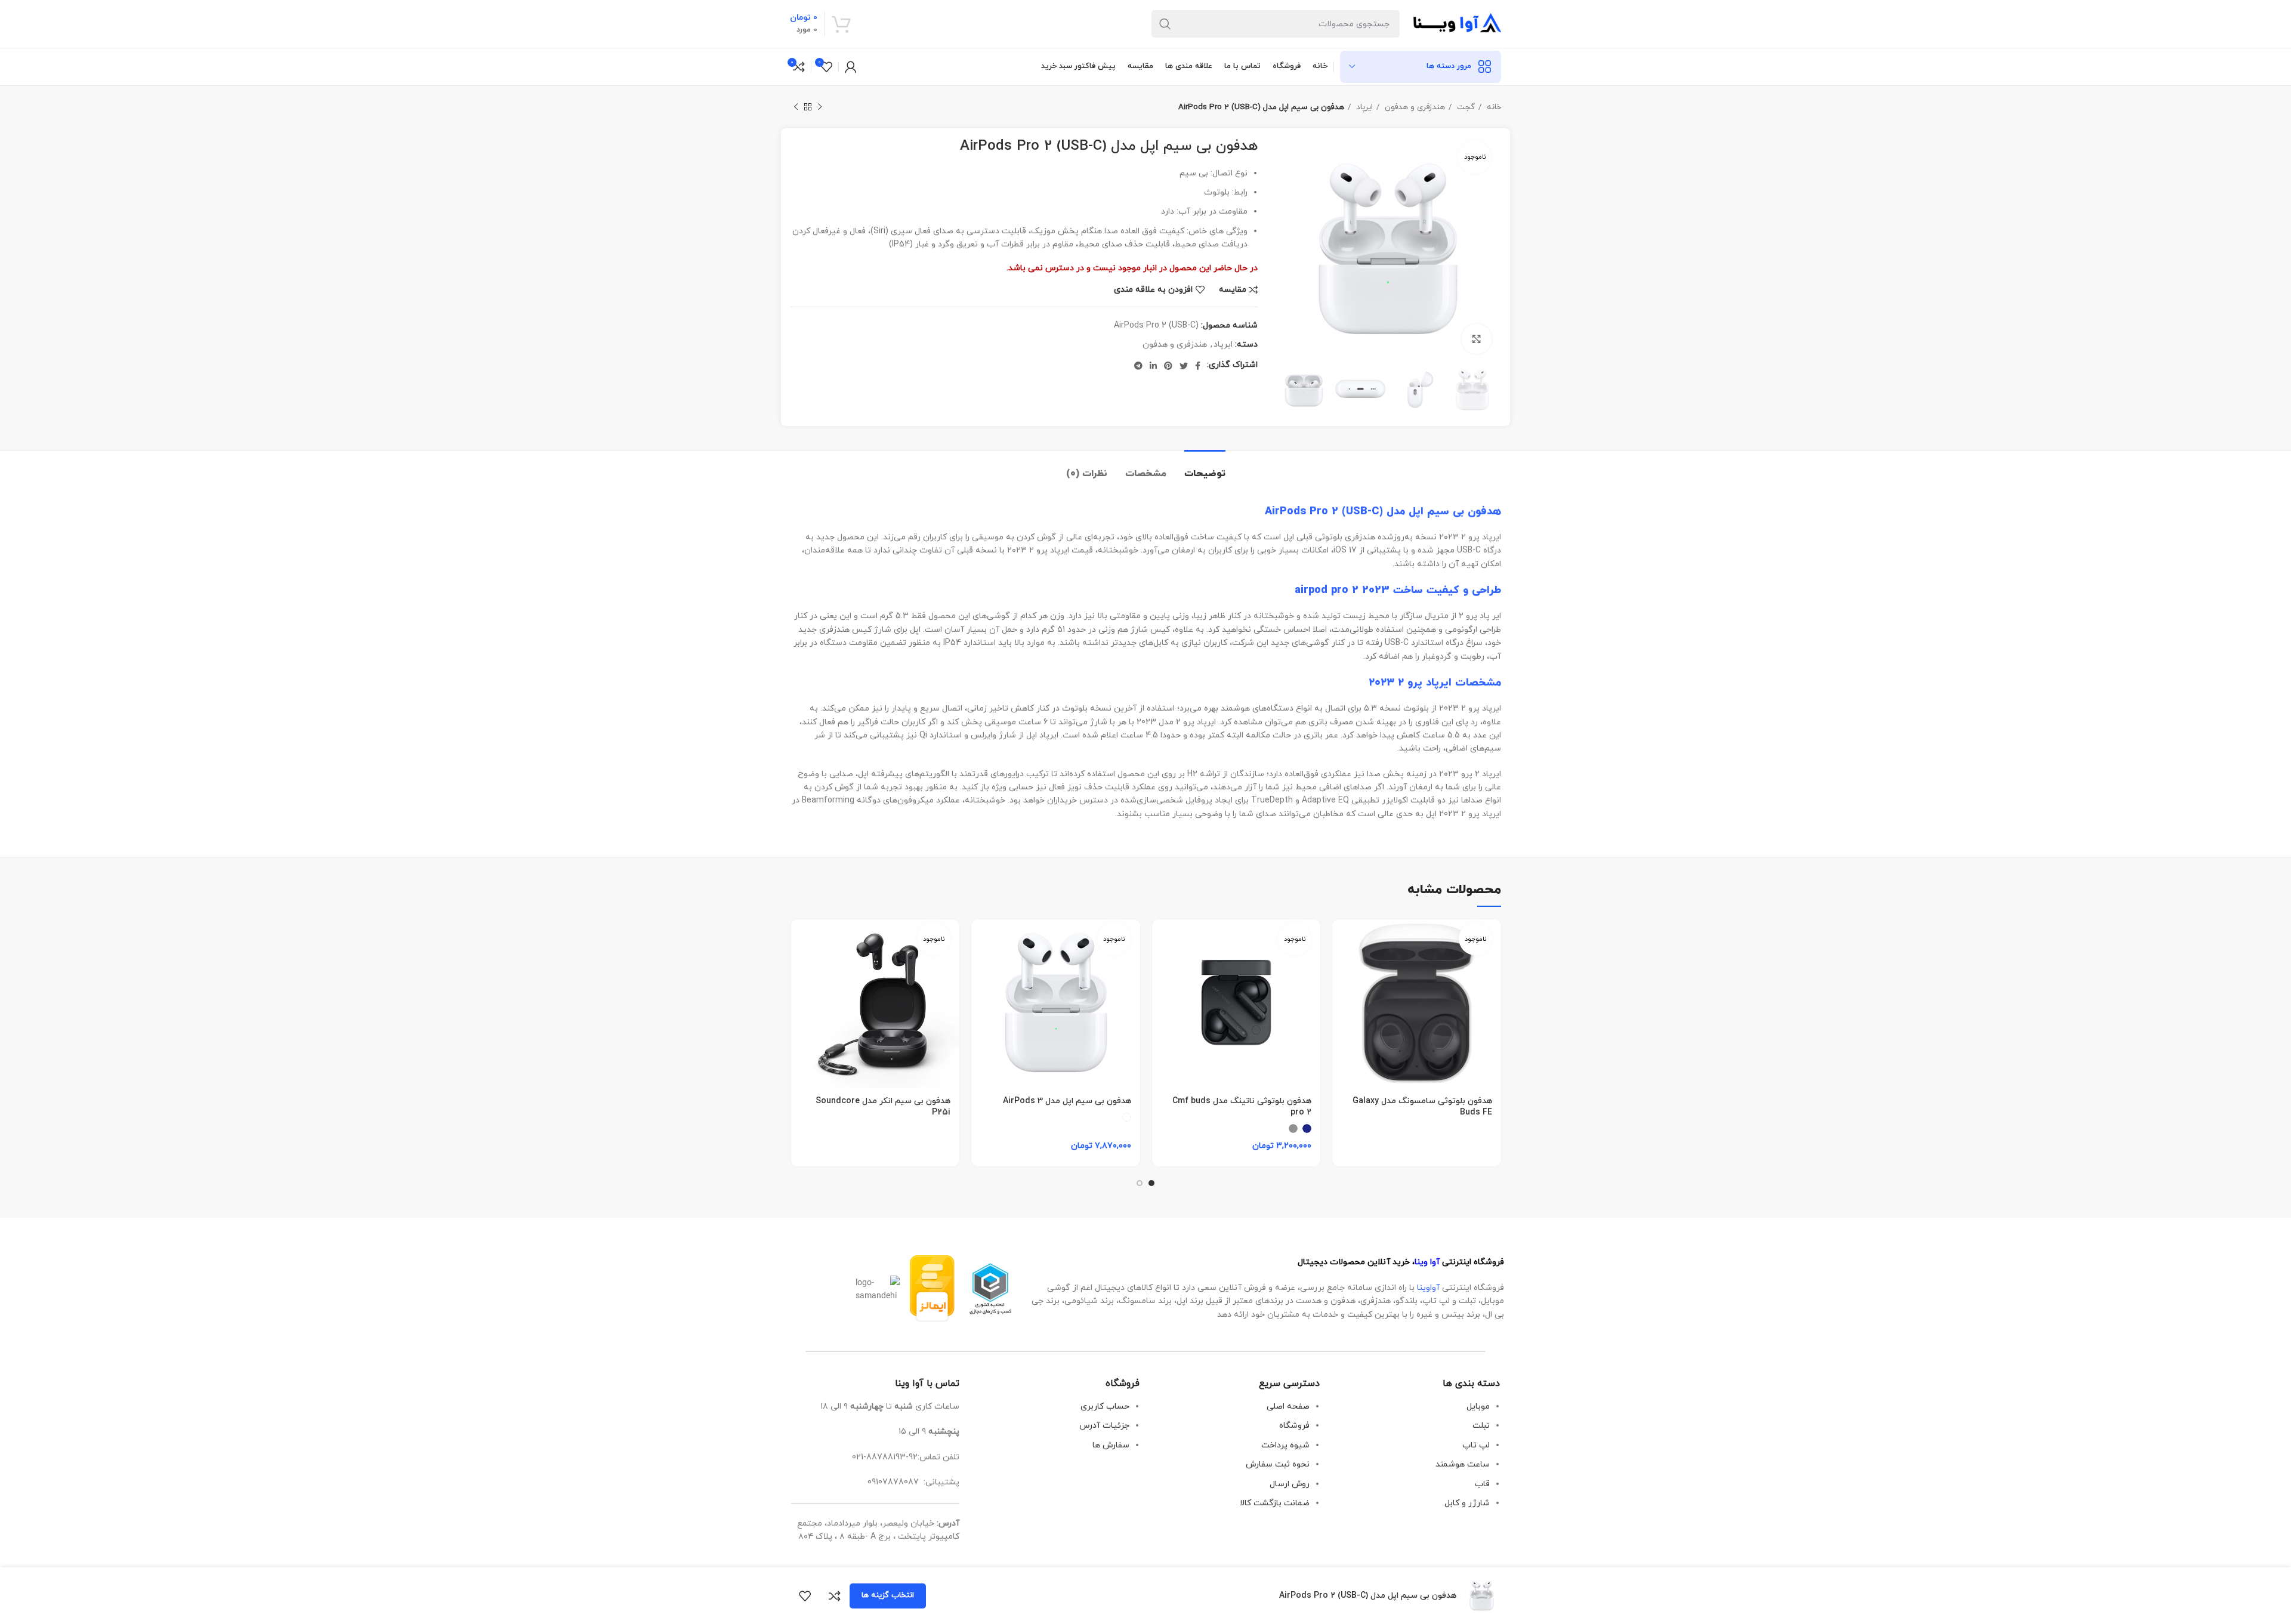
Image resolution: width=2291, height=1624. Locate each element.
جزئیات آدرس (1104, 1426)
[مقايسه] (835, 1596)
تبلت (1481, 1426)
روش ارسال (1290, 1484)
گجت (1465, 107)
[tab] (1205, 468)
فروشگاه (1294, 1426)
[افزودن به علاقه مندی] (805, 1596)
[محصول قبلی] (820, 107)
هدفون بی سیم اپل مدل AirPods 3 (1067, 1101)
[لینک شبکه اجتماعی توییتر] (1184, 366)
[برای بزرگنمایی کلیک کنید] (1477, 339)
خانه (1493, 107)
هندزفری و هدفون (1414, 107)
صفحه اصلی (1288, 1407)
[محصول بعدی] (796, 107)
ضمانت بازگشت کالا (1275, 1503)
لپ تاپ (1476, 1445)
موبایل (1478, 1407)
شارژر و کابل (1467, 1503)
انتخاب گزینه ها (888, 1595)
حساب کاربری (1105, 1407)
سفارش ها (1111, 1445)
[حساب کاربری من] (851, 67)
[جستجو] (1165, 24)
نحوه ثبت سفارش (1278, 1464)
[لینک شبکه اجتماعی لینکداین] (1153, 366)
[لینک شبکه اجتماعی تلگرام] (1138, 366)
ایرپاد (1363, 107)
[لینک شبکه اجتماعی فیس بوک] (1198, 366)
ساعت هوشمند (1463, 1464)
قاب (1482, 1484)
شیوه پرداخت (1285, 1445)
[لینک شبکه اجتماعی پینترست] (1168, 366)
